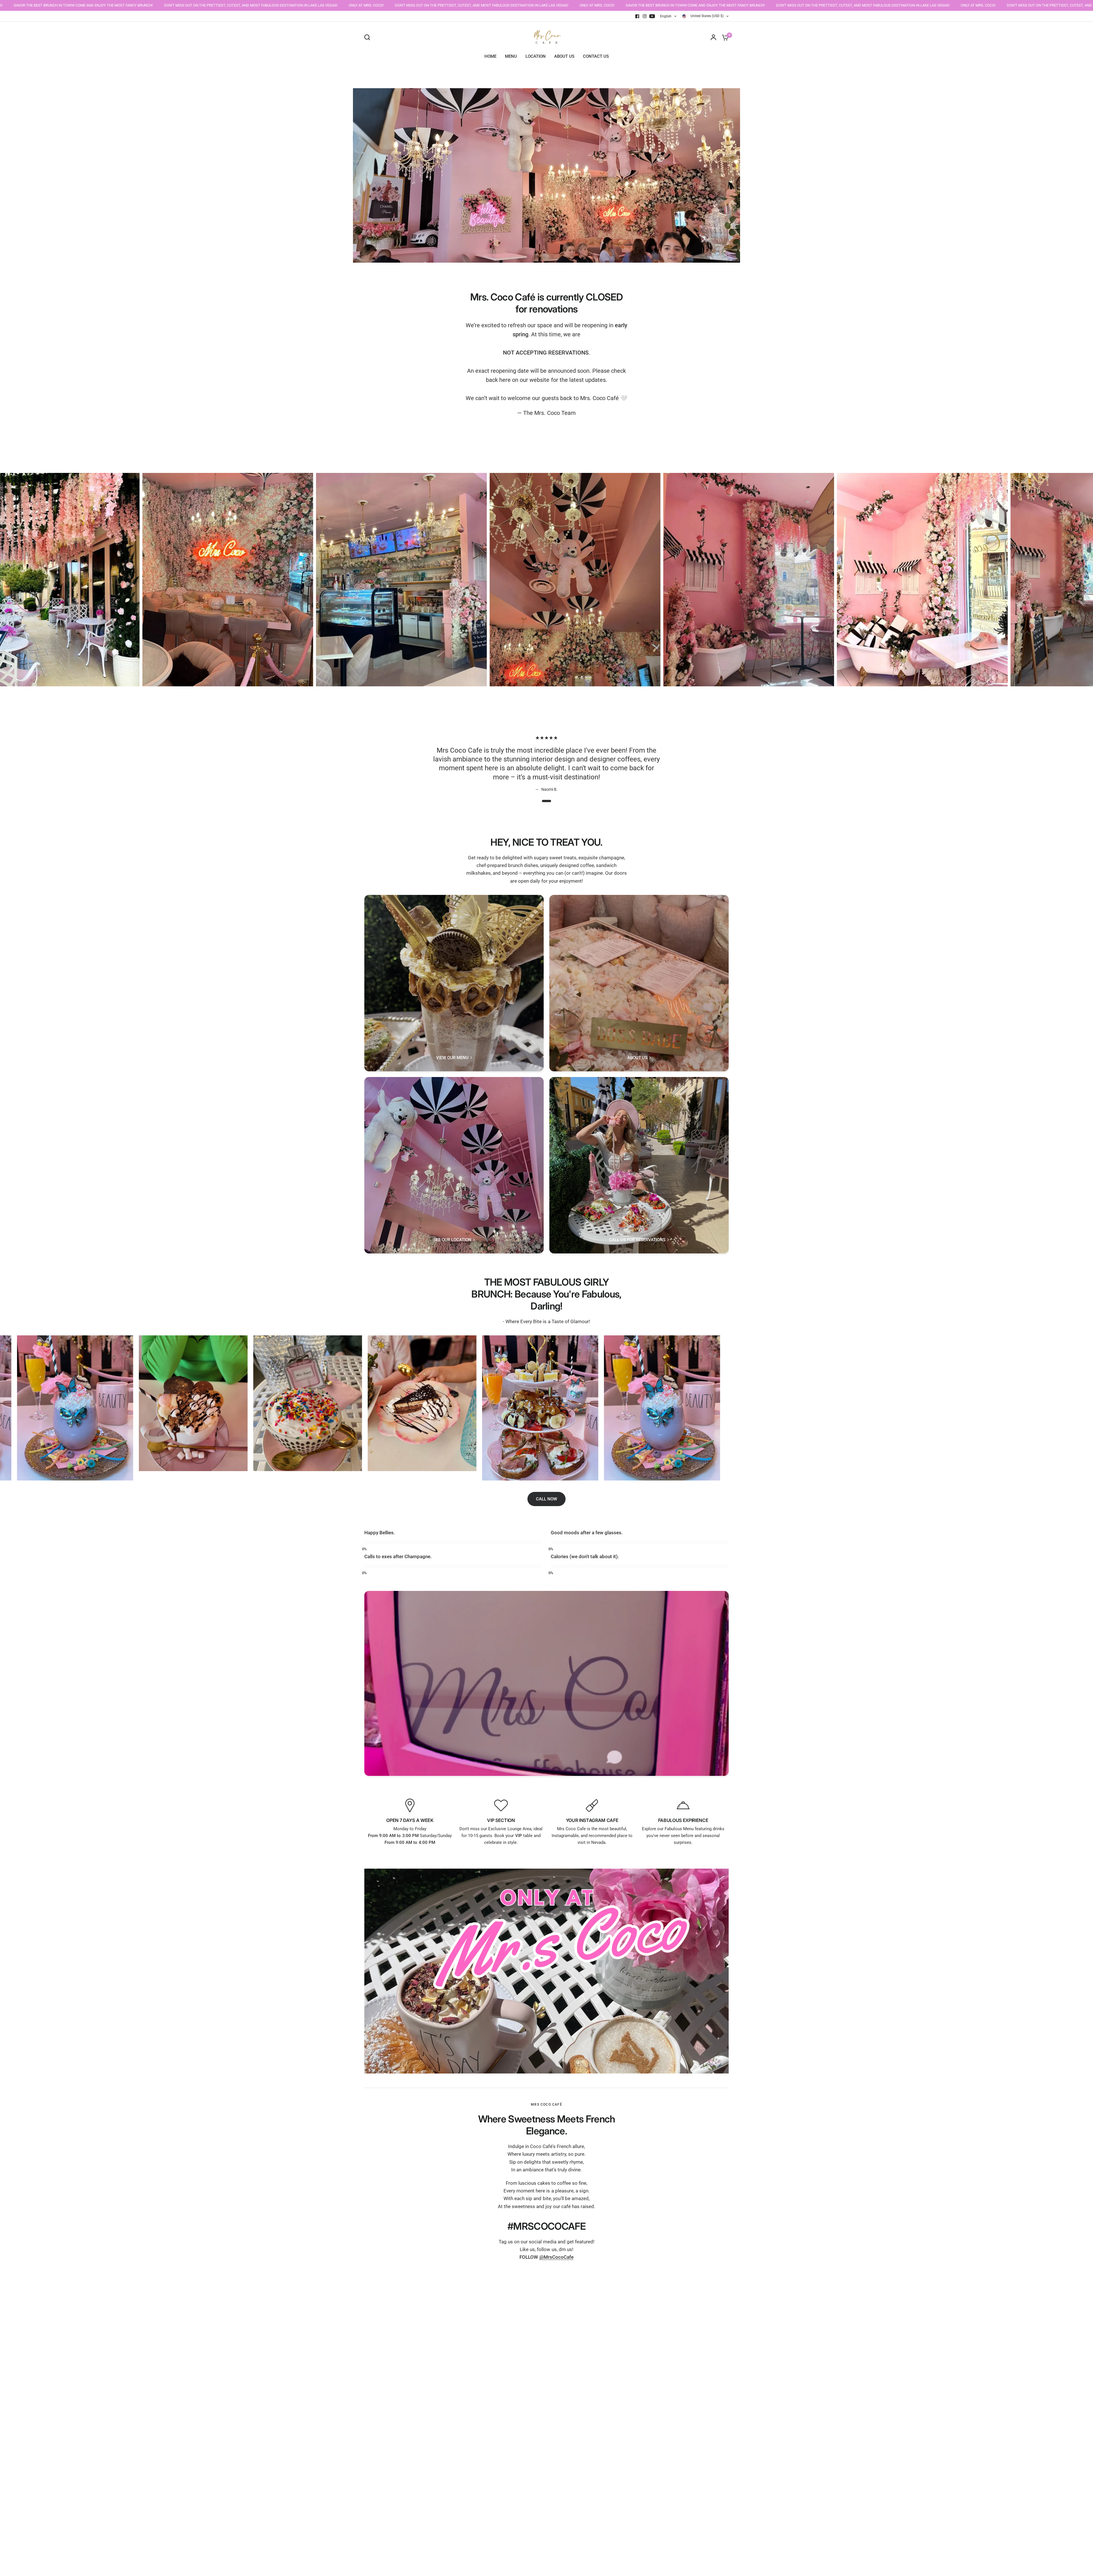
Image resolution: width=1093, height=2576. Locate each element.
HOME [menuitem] (490, 56)
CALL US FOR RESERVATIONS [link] (637, 1240)
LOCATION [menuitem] (536, 56)
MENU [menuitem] (511, 56)
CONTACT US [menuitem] (596, 56)
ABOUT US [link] (637, 1058)
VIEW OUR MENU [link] (452, 1058)
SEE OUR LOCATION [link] (452, 1240)
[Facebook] (637, 16)
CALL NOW (546, 1499)
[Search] (369, 37)
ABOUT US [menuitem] (564, 56)
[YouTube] (652, 16)
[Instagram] (645, 16)
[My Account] (713, 37)
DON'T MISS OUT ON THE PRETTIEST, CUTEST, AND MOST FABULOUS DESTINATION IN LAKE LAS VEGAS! (116, 5)
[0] (724, 37)
